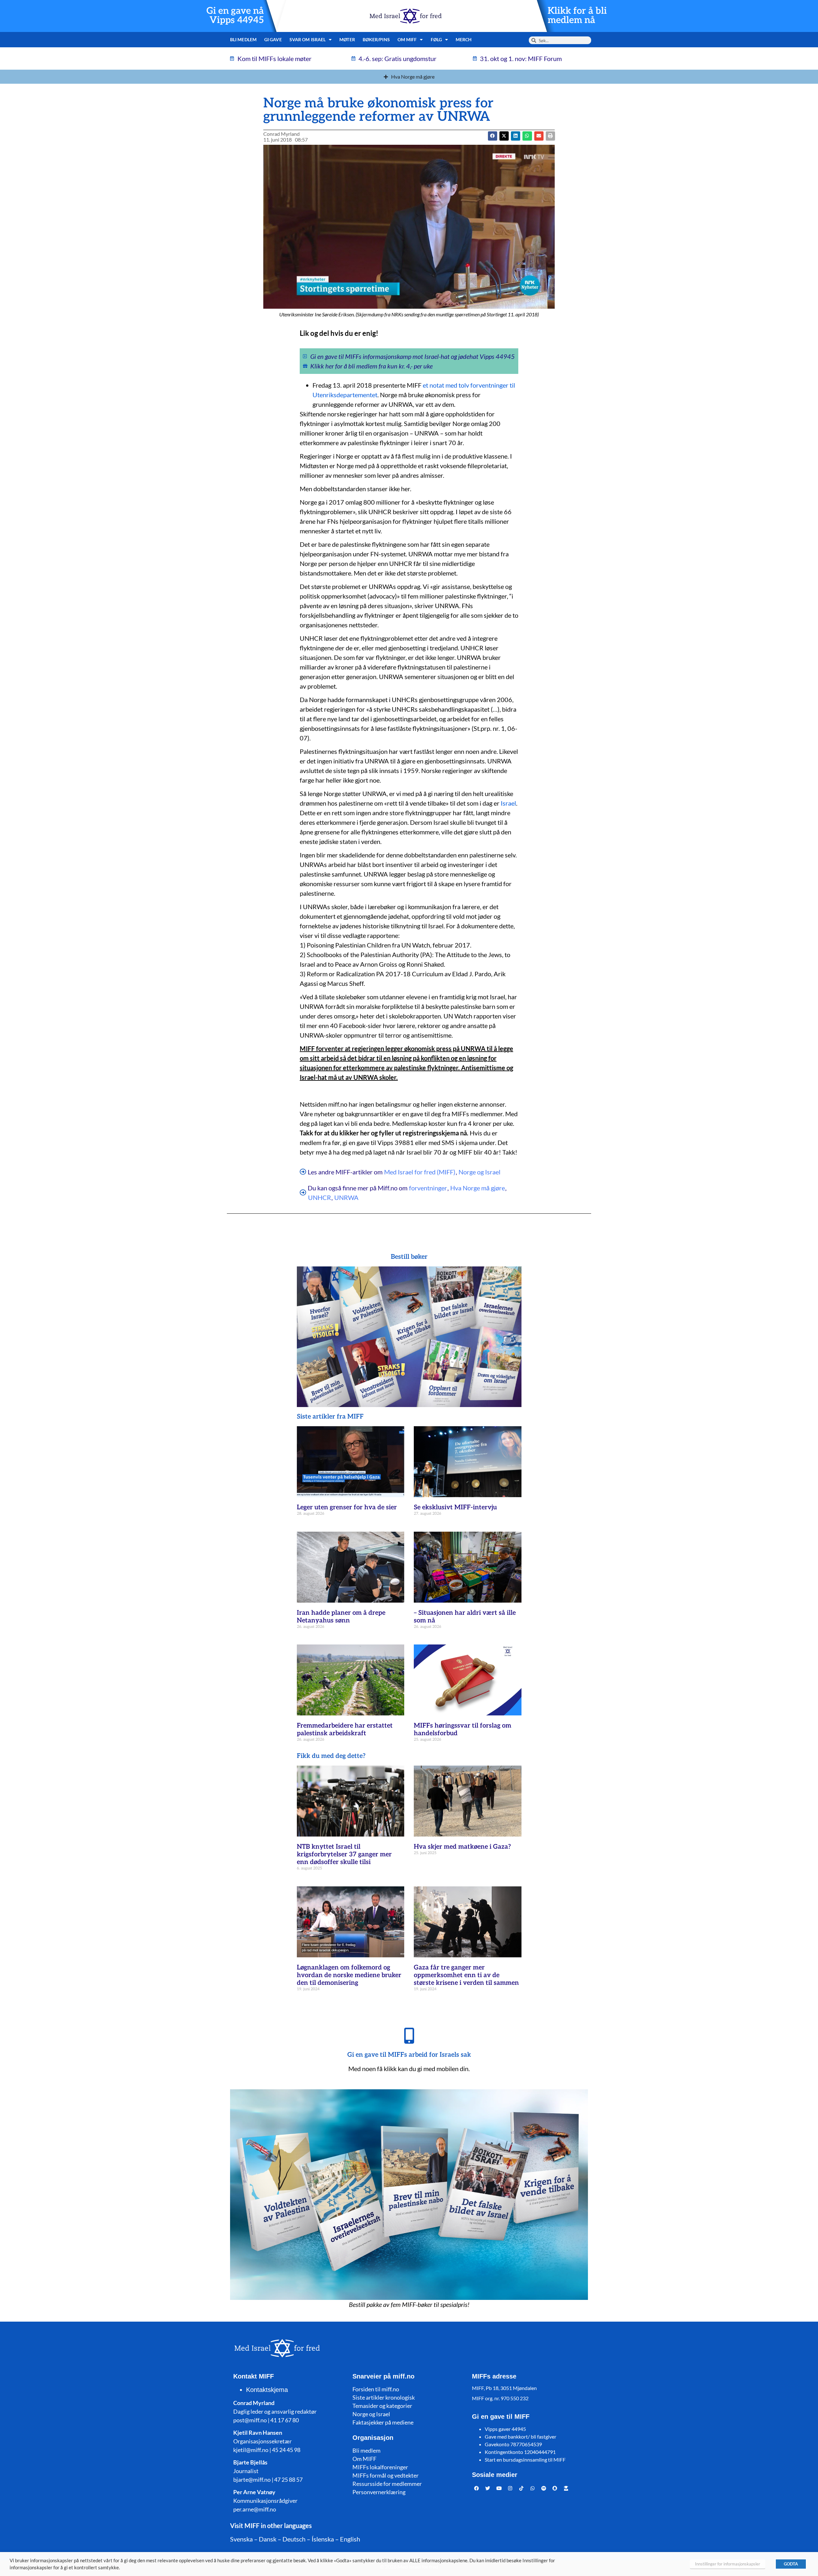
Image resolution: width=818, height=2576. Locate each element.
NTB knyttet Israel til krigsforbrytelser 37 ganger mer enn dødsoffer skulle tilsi (344, 1854)
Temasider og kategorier (382, 2406)
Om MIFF (364, 2459)
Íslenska (323, 2539)
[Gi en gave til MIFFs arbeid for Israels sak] (409, 2036)
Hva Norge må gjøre (478, 1188)
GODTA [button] (791, 2564)
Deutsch (294, 2539)
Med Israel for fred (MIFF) (420, 1172)
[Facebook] (477, 2488)
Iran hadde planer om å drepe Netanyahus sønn (341, 1617)
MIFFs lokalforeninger (380, 2467)
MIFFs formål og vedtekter (386, 2475)
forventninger (428, 1188)
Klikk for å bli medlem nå (577, 16)
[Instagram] (510, 2488)
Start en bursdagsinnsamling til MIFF (525, 2460)
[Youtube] (499, 2488)
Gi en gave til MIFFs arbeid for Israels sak (409, 2055)
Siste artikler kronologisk (384, 2397)
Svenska (241, 2539)
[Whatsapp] (533, 2488)
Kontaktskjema (267, 2390)
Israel (508, 803)
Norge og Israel (479, 1172)
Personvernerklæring (379, 2492)
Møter (347, 39)
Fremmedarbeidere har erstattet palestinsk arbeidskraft (345, 1729)
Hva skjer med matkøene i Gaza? (462, 1847)
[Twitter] (488, 2488)
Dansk (268, 2539)
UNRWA (346, 1197)
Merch (464, 39)
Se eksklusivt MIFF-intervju (455, 1507)
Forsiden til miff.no (376, 2389)
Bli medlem (243, 39)
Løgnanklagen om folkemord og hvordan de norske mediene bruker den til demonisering (349, 1975)
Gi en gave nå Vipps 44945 (235, 16)
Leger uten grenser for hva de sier (347, 1507)
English (350, 2539)
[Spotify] (544, 2488)
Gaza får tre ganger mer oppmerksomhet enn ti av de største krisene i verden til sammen (466, 1975)
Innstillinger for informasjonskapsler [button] (728, 2564)
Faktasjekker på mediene (383, 2422)
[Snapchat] (555, 2488)
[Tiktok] (521, 2488)
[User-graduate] (566, 2488)
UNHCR (320, 1197)
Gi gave (273, 39)
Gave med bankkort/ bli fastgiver (521, 2437)
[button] (504, 136)
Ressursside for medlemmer (387, 2484)
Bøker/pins (376, 39)
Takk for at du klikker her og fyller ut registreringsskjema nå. (384, 1133)
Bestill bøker (409, 1257)
